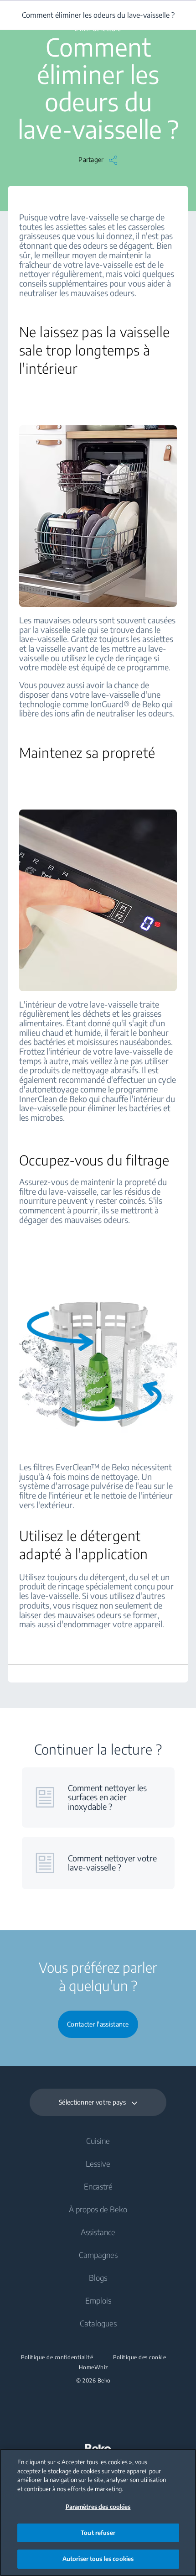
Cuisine (98, 2141)
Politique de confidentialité (57, 2357)
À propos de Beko (98, 2209)
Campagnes (98, 2255)
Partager (91, 159)
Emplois (98, 2300)
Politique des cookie (139, 2357)
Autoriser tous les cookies (98, 2559)
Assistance (98, 2232)
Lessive (98, 2163)
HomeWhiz (94, 2367)
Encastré (98, 2186)
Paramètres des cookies (98, 2507)
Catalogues (98, 2323)
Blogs (98, 2278)
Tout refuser (98, 2533)
